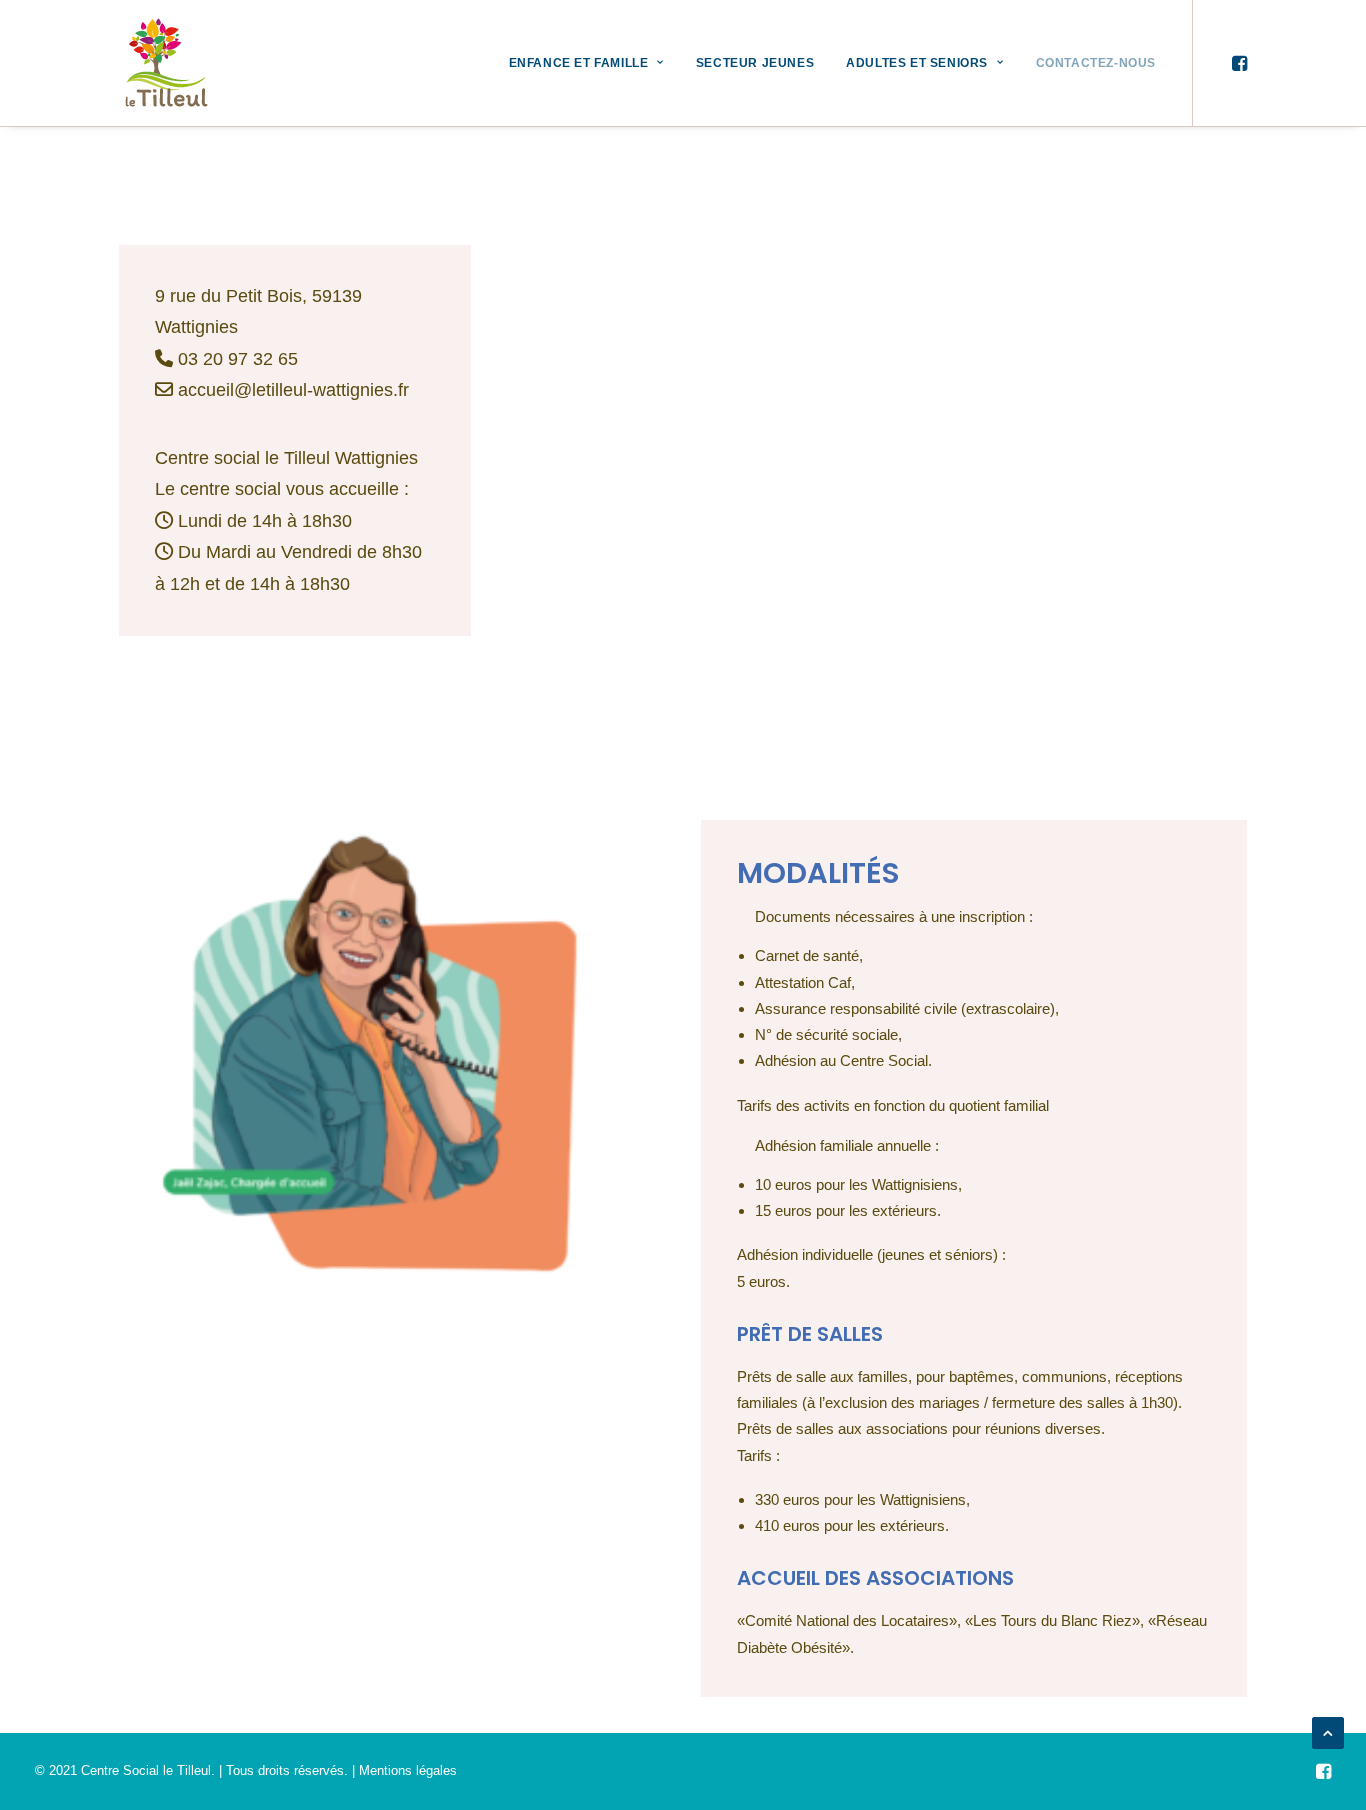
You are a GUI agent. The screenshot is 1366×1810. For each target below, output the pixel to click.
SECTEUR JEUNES (755, 63)
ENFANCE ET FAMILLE (579, 63)
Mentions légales (408, 1770)
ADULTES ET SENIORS (917, 63)
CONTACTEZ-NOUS (1096, 63)
